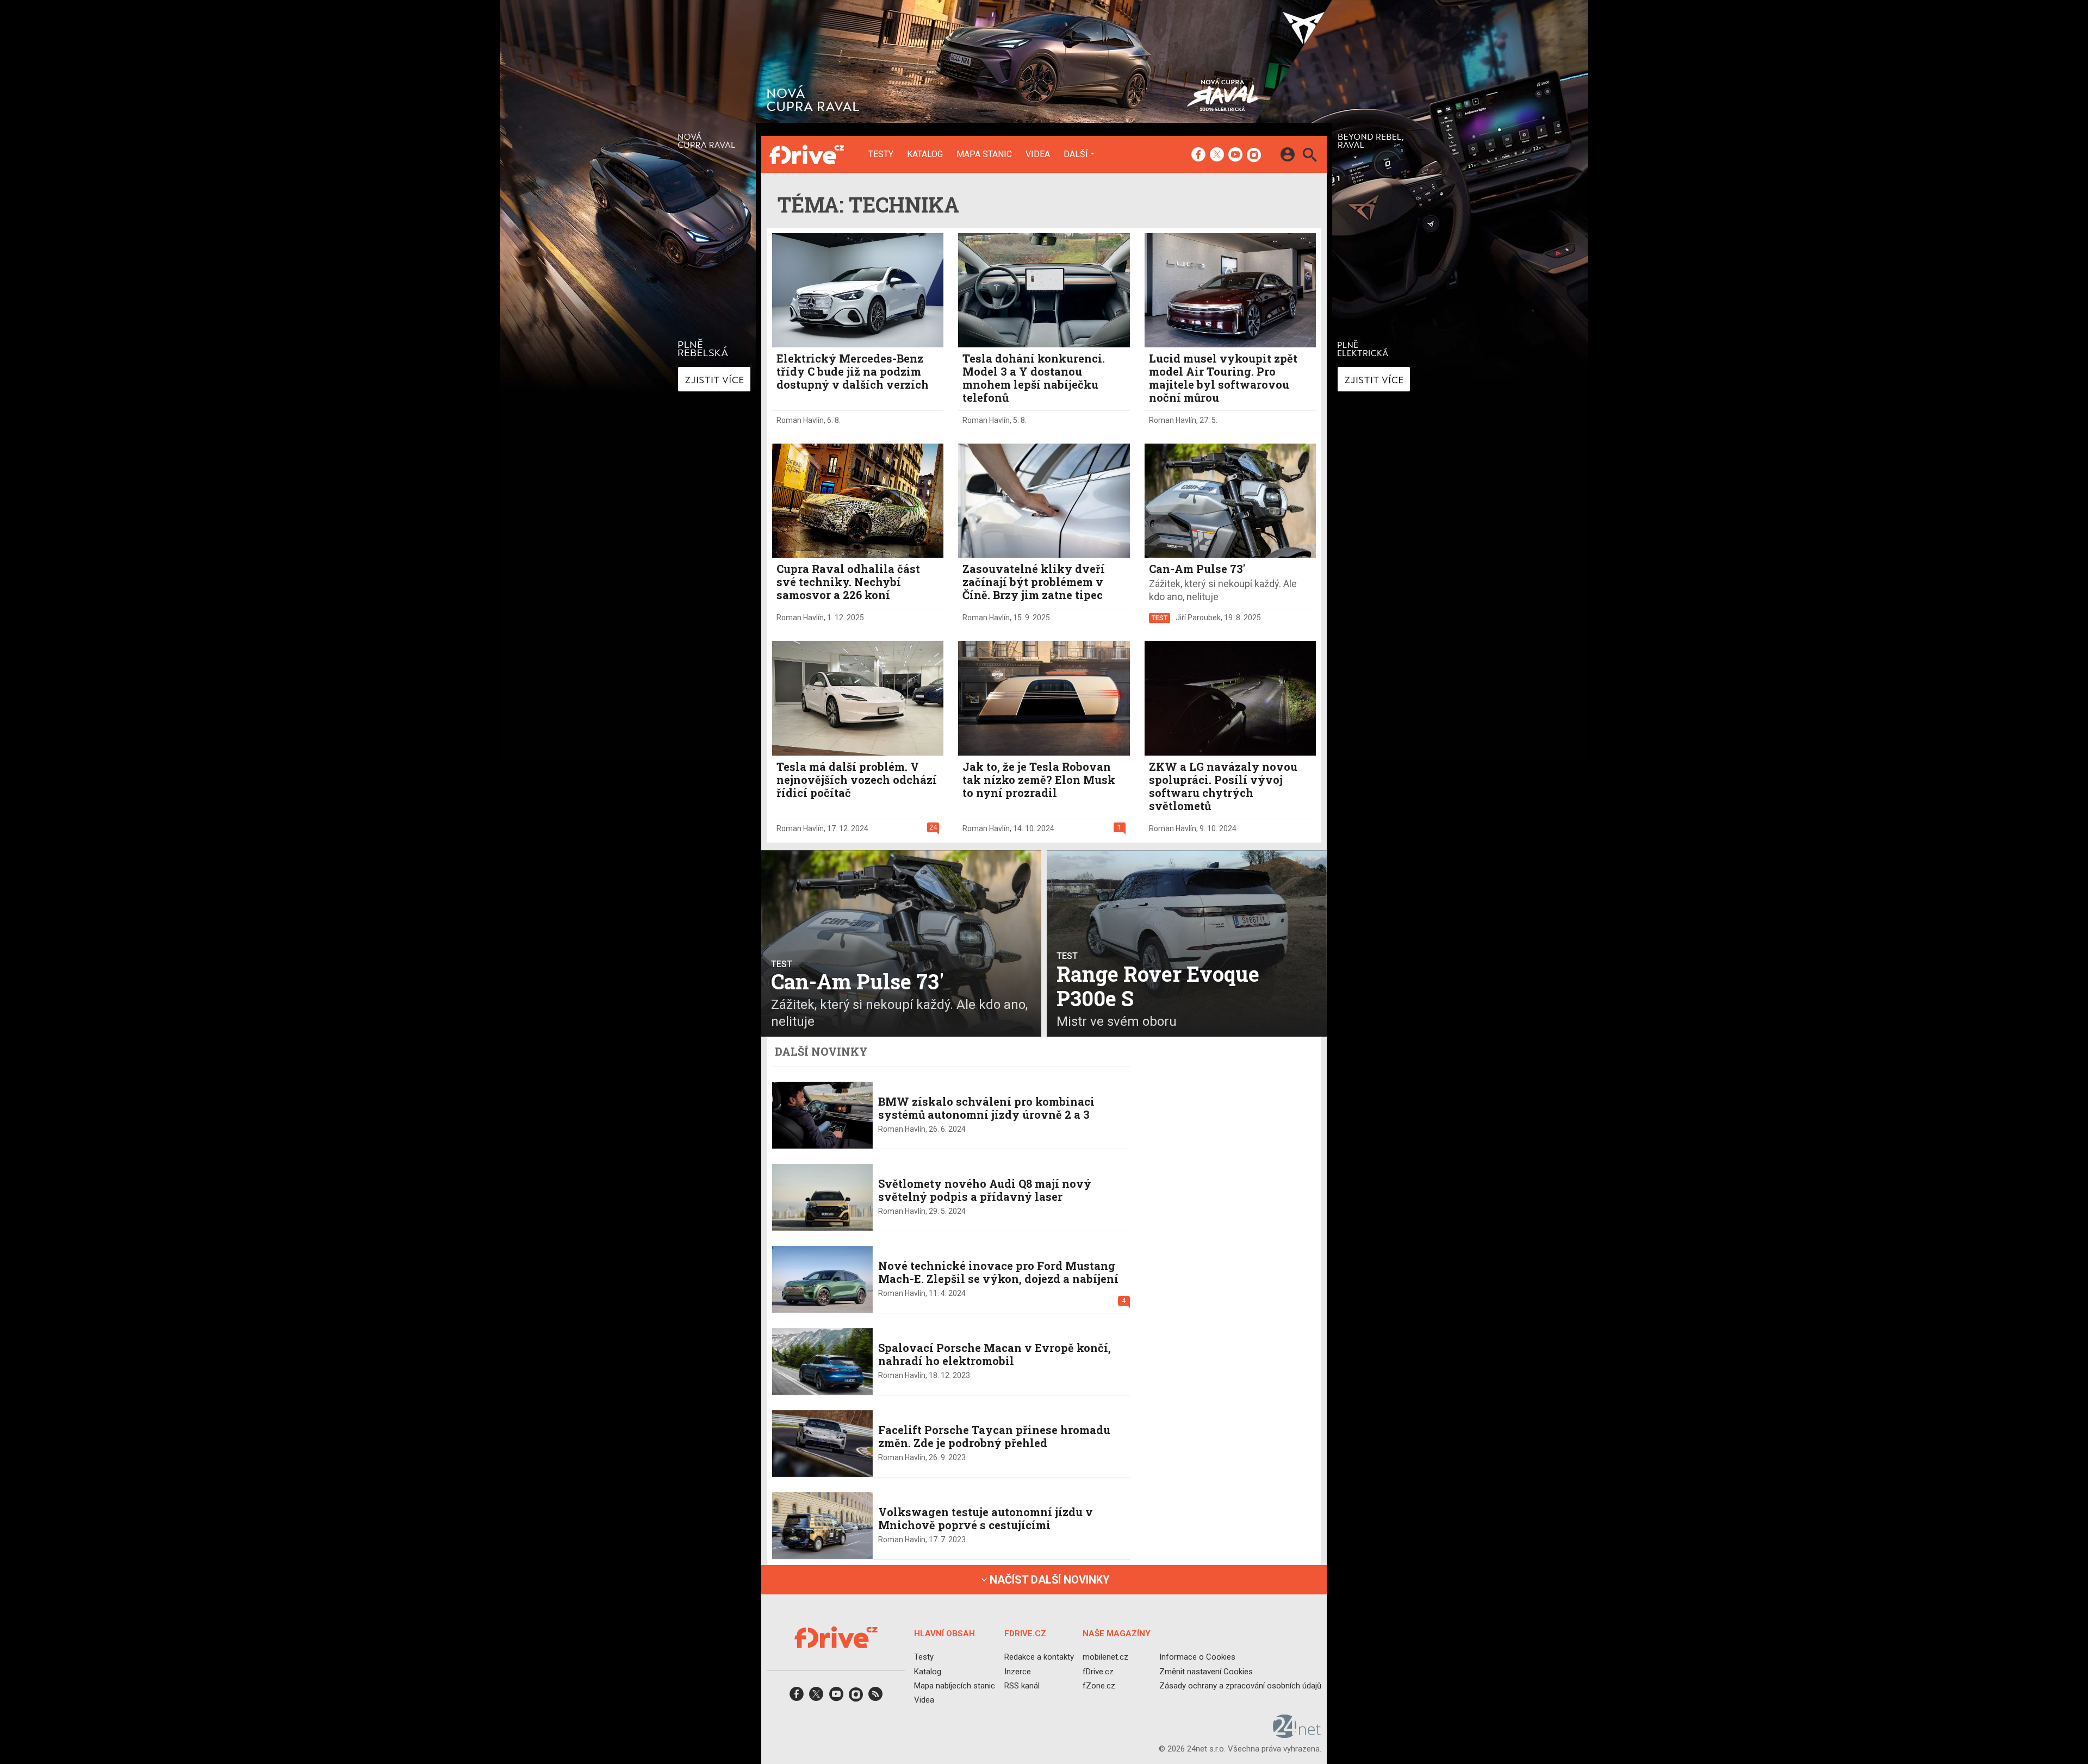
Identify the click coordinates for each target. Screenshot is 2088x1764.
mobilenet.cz (1105, 1657)
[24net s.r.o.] (1297, 1734)
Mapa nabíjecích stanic (955, 1686)
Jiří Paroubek (1198, 618)
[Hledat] (1310, 156)
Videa (1038, 154)
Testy (881, 154)
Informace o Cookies (1197, 1657)
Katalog (925, 154)
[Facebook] (1198, 155)
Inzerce (1018, 1671)
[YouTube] (1235, 155)
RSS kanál (1022, 1686)
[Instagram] (1254, 155)
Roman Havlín (800, 420)
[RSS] (875, 1697)
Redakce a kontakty (1039, 1657)
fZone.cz (1099, 1686)
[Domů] (807, 154)
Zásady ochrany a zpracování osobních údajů (1240, 1686)
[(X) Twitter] (1217, 155)
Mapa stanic (984, 154)
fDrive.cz (1098, 1671)
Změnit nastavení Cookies (1206, 1671)
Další (1076, 154)
